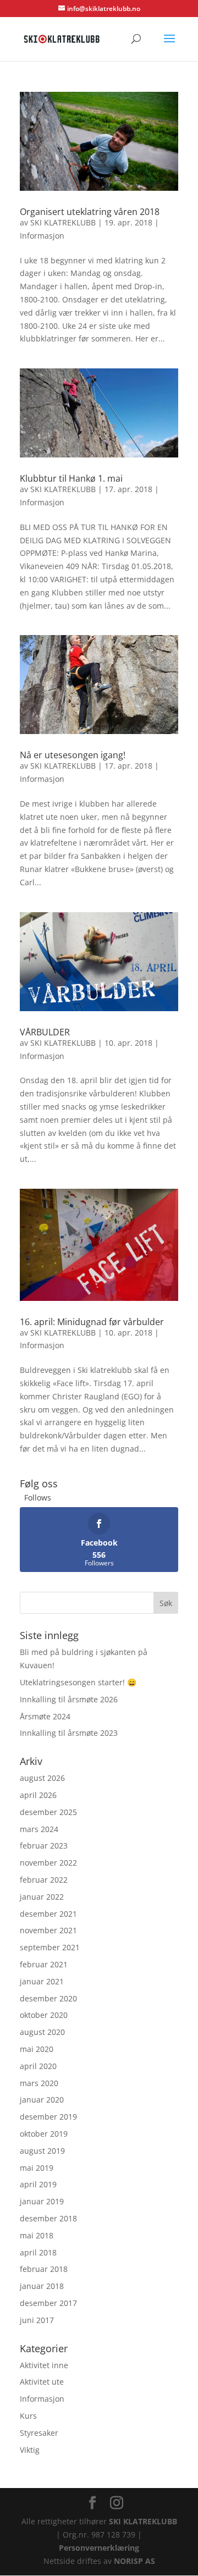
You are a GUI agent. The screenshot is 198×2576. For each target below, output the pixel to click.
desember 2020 (48, 1998)
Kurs (28, 2416)
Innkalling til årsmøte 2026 (69, 1699)
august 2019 (42, 2151)
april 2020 (38, 2066)
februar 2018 (44, 2269)
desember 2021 (48, 1914)
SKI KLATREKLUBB (63, 222)
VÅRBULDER (45, 1032)
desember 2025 (48, 1812)
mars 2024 (39, 1829)
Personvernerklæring (99, 2548)
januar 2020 (42, 2100)
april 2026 (38, 1795)
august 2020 (42, 2032)
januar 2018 (42, 2286)
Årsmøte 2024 (45, 1716)
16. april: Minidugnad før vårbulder (92, 1322)
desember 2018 (48, 2218)
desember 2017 (48, 2303)
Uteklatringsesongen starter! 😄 (78, 1682)
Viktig (30, 2450)
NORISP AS (134, 2561)
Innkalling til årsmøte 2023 (69, 1733)
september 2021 (50, 1947)
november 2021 (48, 1930)
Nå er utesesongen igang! (73, 755)
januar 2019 (42, 2201)
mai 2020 (37, 2049)
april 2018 (38, 2252)
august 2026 (42, 1778)
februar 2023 (44, 1846)
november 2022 (48, 1863)
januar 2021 (42, 1981)
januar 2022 (42, 1897)
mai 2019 (37, 2168)
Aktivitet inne (44, 2365)
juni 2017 (37, 2320)
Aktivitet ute (42, 2382)
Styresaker (39, 2433)
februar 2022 (44, 1880)
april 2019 (38, 2184)
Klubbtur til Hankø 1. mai (71, 478)
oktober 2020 (44, 2015)
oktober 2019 (44, 2134)
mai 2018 (37, 2235)
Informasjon (42, 236)
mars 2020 (39, 2083)
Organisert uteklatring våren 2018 (90, 212)
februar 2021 (44, 1964)
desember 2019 (48, 2117)
